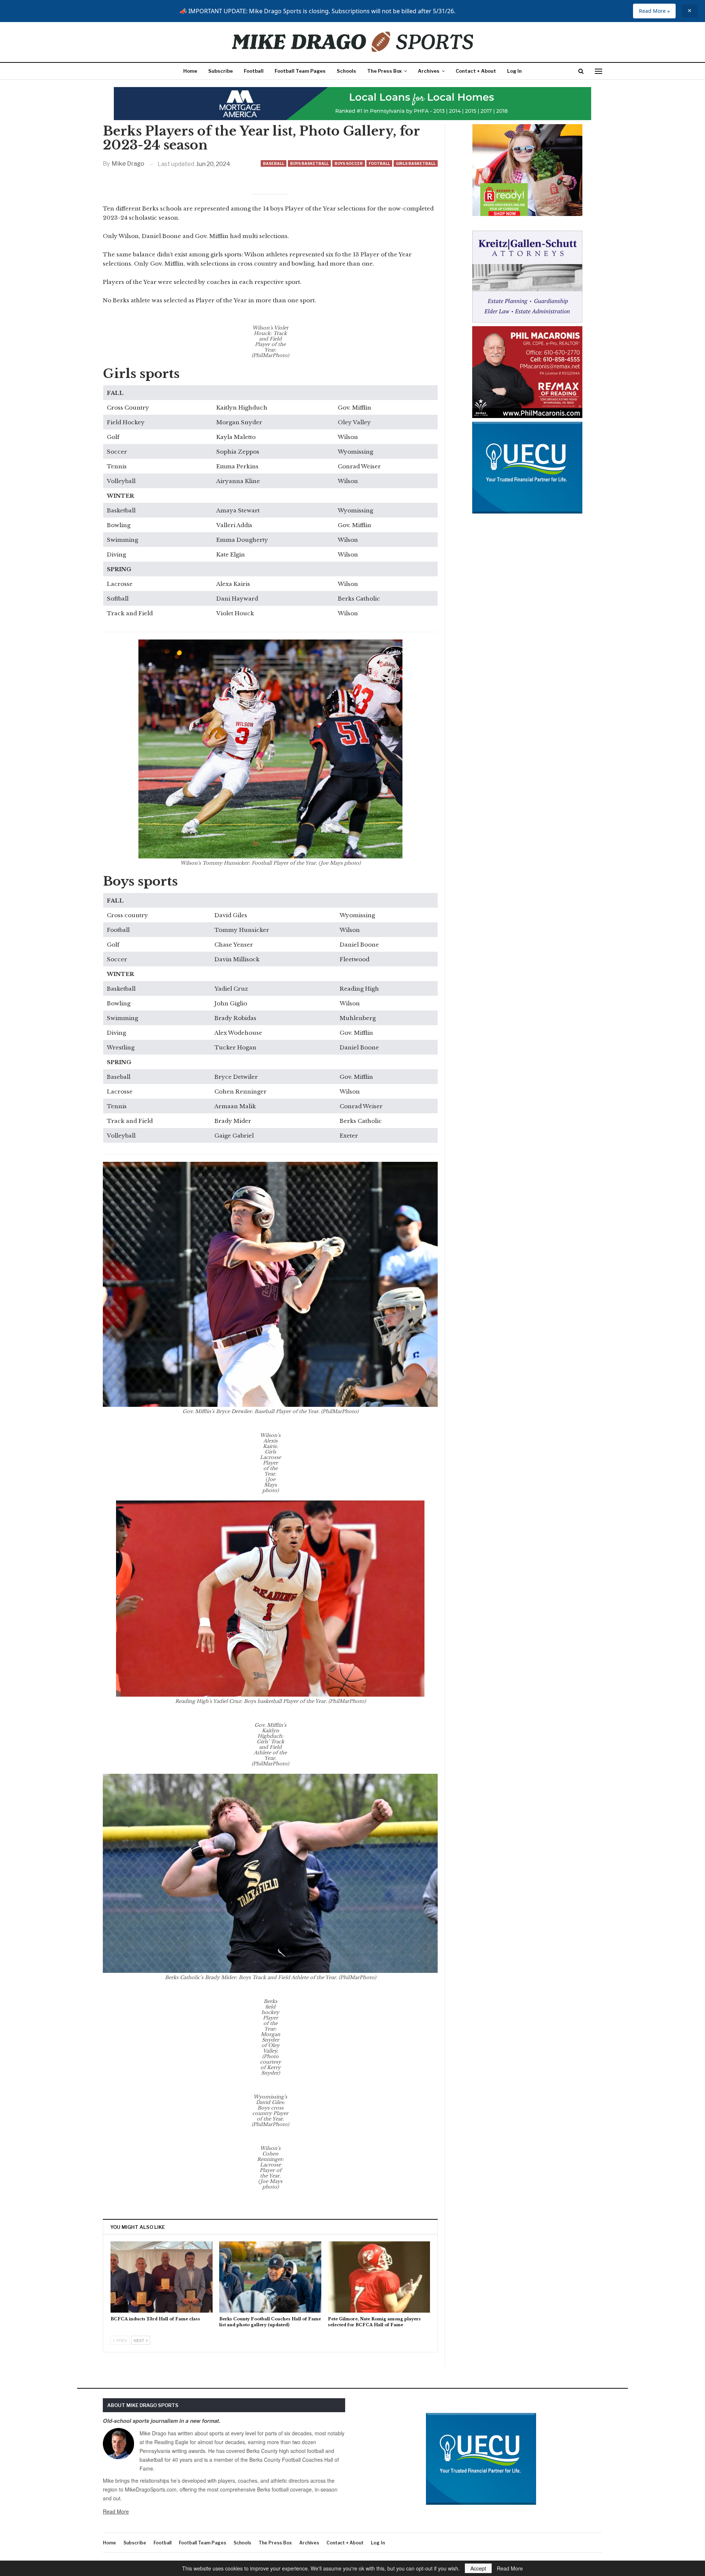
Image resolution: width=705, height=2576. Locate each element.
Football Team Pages (300, 71)
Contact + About (476, 71)
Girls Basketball (416, 163)
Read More (116, 2511)
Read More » (654, 11)
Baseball (274, 163)
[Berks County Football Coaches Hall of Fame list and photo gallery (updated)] (270, 2277)
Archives (429, 71)
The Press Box (384, 71)
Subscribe (220, 71)
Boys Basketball (309, 163)
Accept (478, 2568)
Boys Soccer (349, 163)
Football (254, 71)
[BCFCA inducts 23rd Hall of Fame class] (162, 2277)
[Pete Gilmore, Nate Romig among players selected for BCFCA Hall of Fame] (379, 2277)
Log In (514, 71)
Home (190, 71)
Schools (346, 71)
